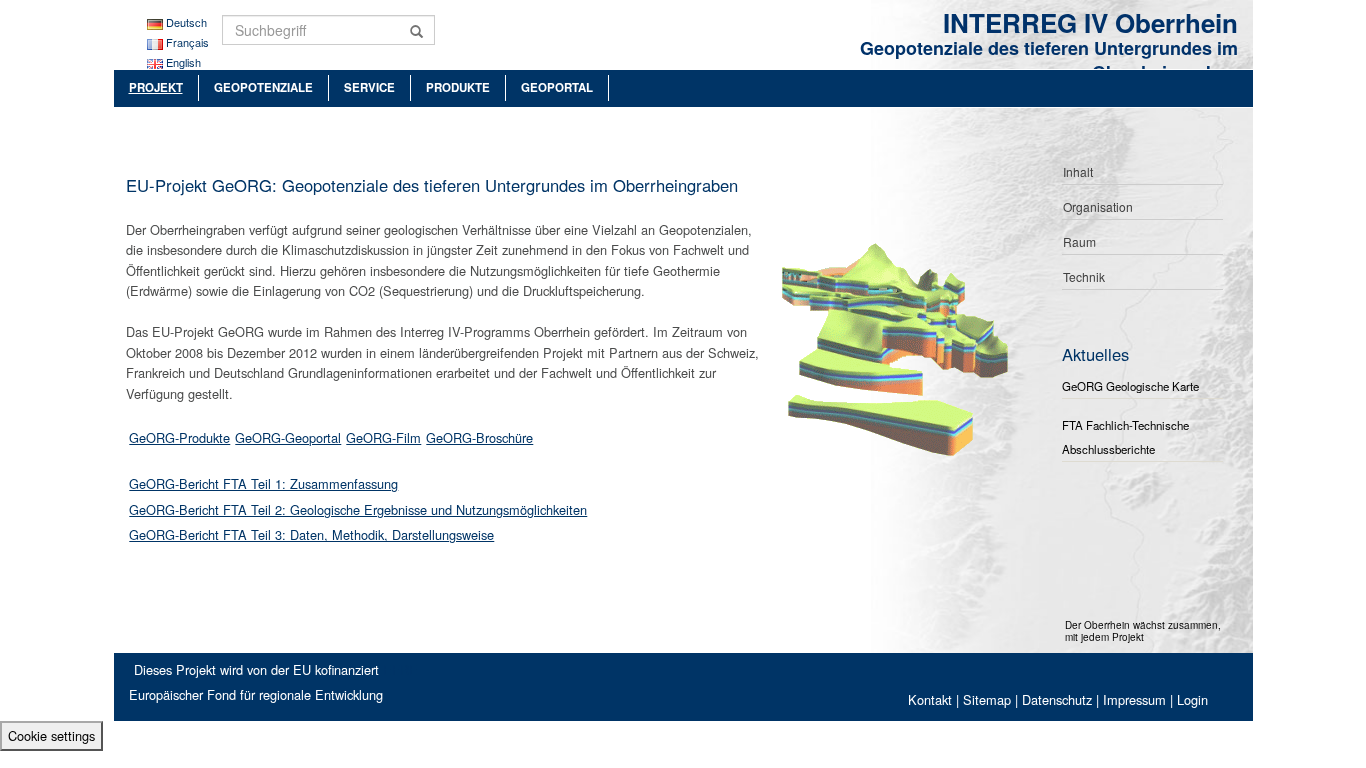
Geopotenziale (263, 87)
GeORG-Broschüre (479, 437)
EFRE (400, 669)
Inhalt (1078, 171)
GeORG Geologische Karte (1130, 386)
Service (369, 87)
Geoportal (557, 87)
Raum (1079, 241)
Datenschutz (1057, 699)
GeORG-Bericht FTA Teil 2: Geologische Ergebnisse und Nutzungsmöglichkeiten (358, 509)
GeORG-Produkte (179, 437)
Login (1192, 699)
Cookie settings (51, 735)
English (183, 62)
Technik (1084, 276)
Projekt (156, 87)
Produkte (458, 87)
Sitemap (987, 699)
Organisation (1098, 206)
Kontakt (930, 699)
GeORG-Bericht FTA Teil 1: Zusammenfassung (263, 483)
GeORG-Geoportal (288, 437)
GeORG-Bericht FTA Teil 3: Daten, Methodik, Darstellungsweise (311, 534)
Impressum (1134, 699)
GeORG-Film (383, 437)
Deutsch (186, 22)
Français (187, 42)
